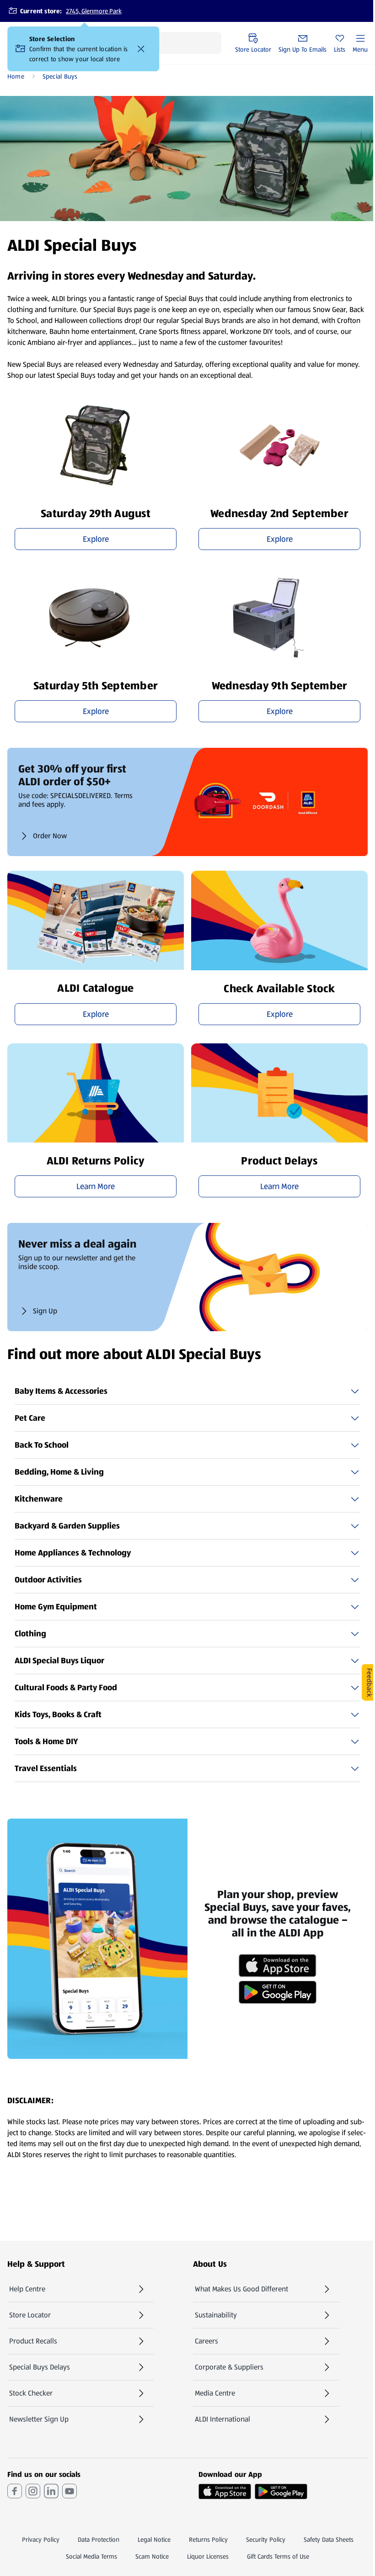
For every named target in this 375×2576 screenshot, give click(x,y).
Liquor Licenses (208, 2556)
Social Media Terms (91, 2556)
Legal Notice (154, 2539)
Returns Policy (208, 2539)
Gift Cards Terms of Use (278, 2556)
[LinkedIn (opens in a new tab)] (51, 2491)
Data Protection (99, 2539)
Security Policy (266, 2539)
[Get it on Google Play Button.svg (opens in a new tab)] (281, 2491)
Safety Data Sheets (329, 2539)
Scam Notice (152, 2556)
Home (16, 76)
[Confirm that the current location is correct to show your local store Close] (141, 49)
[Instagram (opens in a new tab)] (33, 2491)
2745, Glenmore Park (94, 11)
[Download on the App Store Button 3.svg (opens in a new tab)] (225, 2491)
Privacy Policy (41, 2539)
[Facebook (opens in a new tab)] (15, 2491)
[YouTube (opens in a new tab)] (70, 2491)
